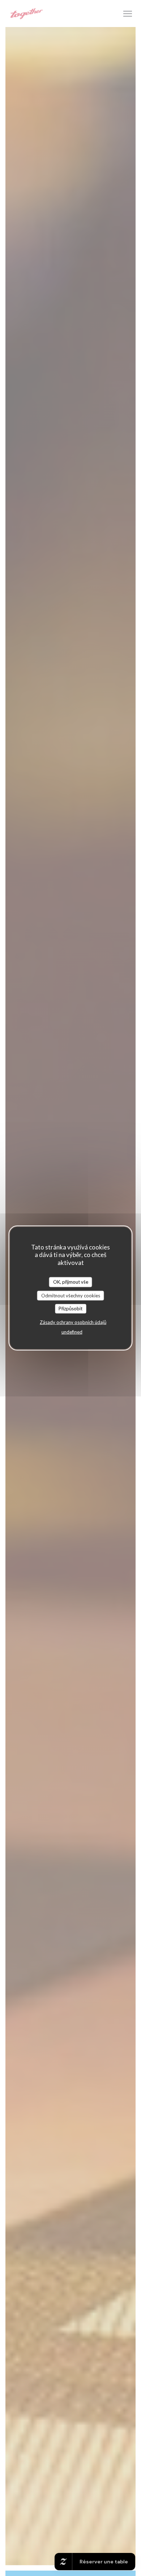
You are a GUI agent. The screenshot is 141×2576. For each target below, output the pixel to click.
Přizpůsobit (70, 1309)
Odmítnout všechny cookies (71, 1295)
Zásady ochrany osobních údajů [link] (73, 1322)
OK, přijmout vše (71, 1282)
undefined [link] (72, 1332)
